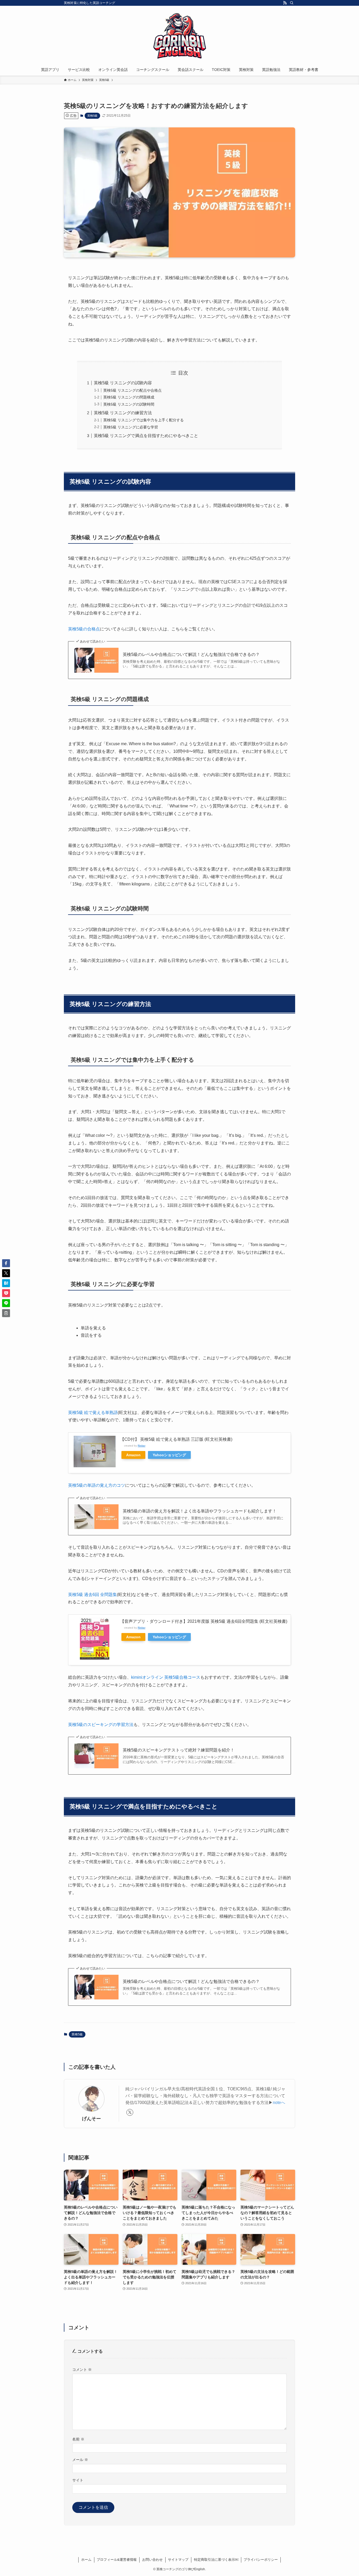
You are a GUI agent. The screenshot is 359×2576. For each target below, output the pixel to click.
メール (80, 2460)
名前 (78, 2439)
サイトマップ (178, 2560)
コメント (82, 2370)
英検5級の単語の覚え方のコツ (97, 1485)
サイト (78, 2480)
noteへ (279, 2103)
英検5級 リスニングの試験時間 (129, 404)
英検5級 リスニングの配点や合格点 (132, 390)
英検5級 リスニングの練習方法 (123, 413)
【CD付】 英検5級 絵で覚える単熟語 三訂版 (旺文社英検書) (176, 1439)
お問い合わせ (152, 2560)
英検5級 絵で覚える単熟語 (93, 1413)
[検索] (292, 3)
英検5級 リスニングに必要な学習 (131, 427)
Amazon (133, 1455)
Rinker (142, 1446)
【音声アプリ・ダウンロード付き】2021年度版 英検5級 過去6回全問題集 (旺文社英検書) (204, 1621)
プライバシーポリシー (261, 2560)
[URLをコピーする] (6, 1313)
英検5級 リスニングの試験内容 (123, 383)
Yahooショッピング (169, 1455)
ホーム (86, 2560)
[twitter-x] (130, 2112)
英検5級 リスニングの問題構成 (129, 397)
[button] (6, 1263)
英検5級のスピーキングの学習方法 (101, 1725)
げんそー (91, 2119)
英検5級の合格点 (84, 629)
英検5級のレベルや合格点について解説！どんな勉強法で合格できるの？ (191, 654)
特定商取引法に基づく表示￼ (216, 2560)
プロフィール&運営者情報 (117, 2560)
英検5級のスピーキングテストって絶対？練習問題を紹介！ (179, 1750)
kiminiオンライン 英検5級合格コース (166, 1677)
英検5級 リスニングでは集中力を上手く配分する (143, 420)
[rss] (285, 3)
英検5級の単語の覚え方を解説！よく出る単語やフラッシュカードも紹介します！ (200, 1511)
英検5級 (92, 116)
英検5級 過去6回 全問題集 (93, 1595)
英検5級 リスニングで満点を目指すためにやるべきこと (146, 436)
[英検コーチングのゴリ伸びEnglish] (179, 36)
